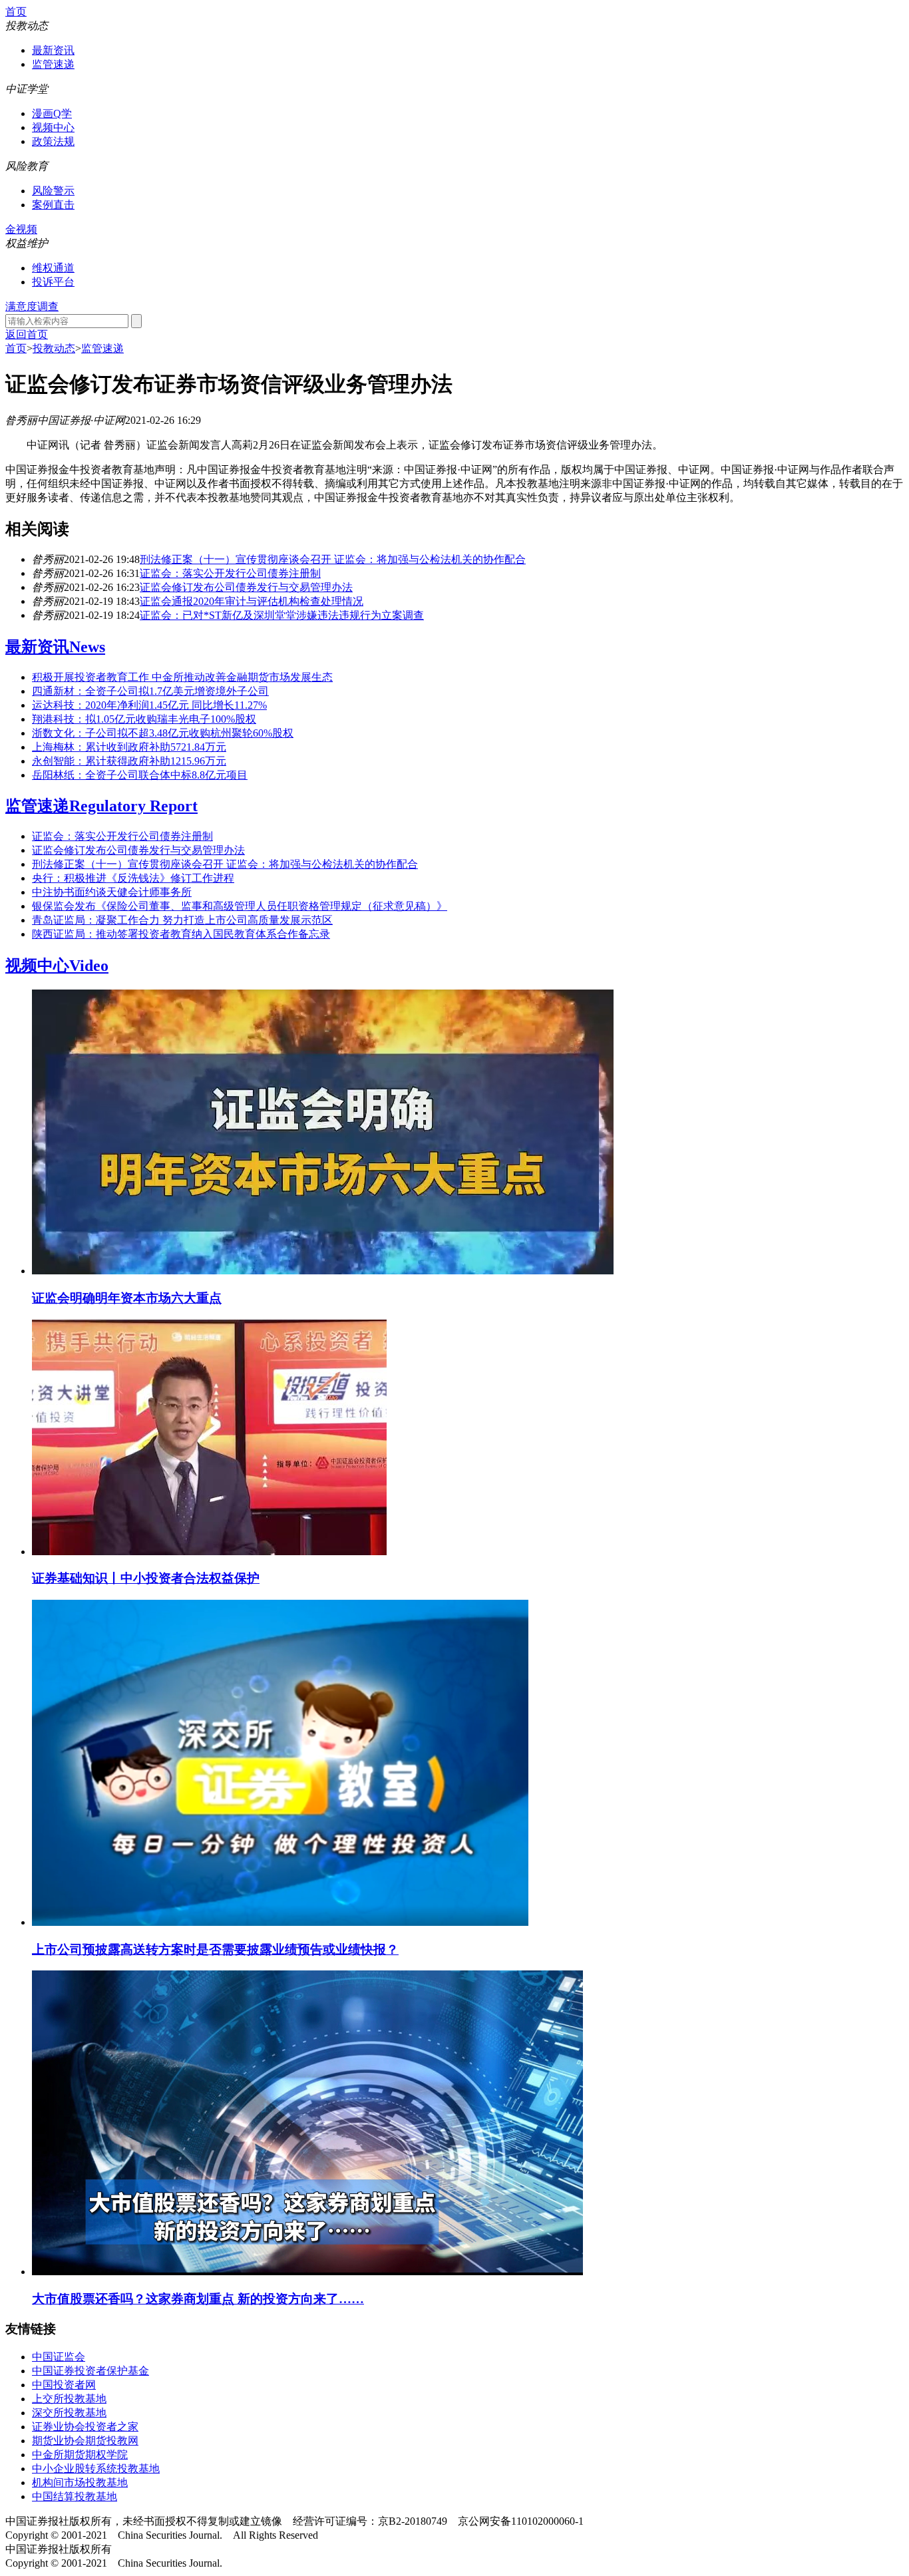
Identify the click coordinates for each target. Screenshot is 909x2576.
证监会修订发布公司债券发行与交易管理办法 (246, 587)
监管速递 (53, 64)
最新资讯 (53, 50)
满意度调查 (32, 306)
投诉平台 (53, 282)
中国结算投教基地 (75, 2496)
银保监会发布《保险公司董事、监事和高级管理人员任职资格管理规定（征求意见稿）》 (240, 906)
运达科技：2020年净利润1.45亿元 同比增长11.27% (149, 705)
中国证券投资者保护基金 (91, 2371)
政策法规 (53, 141)
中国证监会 (59, 2357)
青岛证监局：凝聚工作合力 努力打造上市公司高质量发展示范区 (182, 920)
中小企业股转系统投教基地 (96, 2469)
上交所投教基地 (69, 2399)
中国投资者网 (64, 2385)
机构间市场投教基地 (80, 2483)
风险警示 (53, 191)
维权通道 (53, 268)
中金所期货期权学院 (80, 2455)
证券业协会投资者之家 (85, 2427)
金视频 (21, 229)
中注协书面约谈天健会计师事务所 (112, 892)
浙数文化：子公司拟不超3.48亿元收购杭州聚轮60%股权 (163, 733)
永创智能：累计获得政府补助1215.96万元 (129, 761)
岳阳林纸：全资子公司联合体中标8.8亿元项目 (140, 775)
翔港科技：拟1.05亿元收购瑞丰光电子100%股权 (144, 719)
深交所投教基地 (69, 2413)
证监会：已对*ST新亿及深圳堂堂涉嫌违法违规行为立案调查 (282, 615)
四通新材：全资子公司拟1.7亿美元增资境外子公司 (150, 691)
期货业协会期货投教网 (85, 2441)
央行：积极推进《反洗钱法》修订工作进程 (133, 878)
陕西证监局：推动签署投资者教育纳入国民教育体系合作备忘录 (181, 934)
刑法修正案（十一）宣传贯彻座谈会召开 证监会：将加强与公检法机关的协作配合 (333, 559)
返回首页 (27, 334)
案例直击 (53, 205)
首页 (16, 12)
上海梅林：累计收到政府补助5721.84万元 (129, 747)
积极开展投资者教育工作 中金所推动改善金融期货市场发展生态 (182, 677)
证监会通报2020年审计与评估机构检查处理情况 (252, 601)
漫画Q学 (52, 113)
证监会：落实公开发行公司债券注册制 (230, 573)
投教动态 (54, 348)
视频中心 (53, 127)
